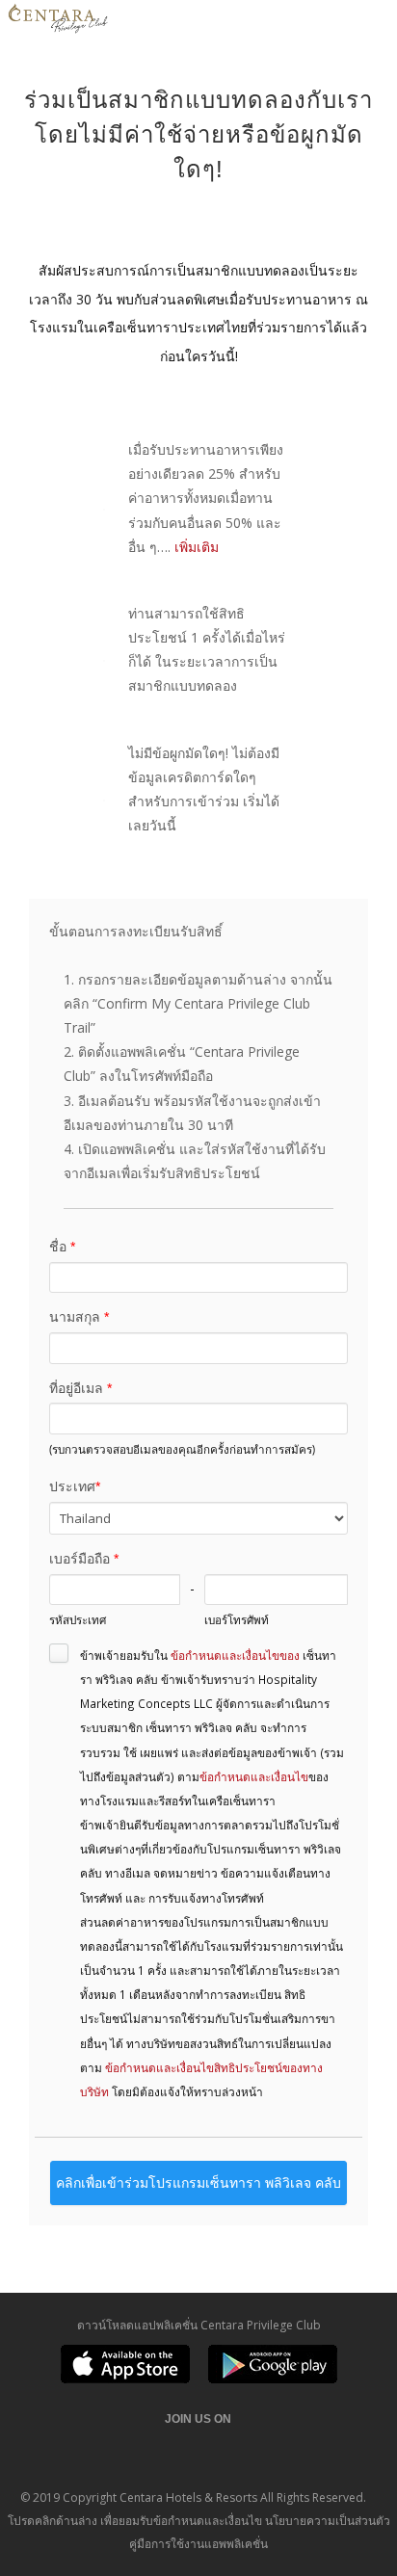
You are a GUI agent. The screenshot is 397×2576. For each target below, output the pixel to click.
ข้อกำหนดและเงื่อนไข (254, 1776)
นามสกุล (79, 1317)
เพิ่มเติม (197, 547)
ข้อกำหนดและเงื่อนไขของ (235, 1655)
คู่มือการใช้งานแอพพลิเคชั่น (198, 2544)
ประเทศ (75, 1486)
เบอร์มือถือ (84, 1559)
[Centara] (58, 22)
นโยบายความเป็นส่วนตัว (328, 2521)
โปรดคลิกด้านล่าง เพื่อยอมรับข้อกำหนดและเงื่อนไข (135, 2521)
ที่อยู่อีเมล (80, 1388)
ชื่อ (62, 1247)
